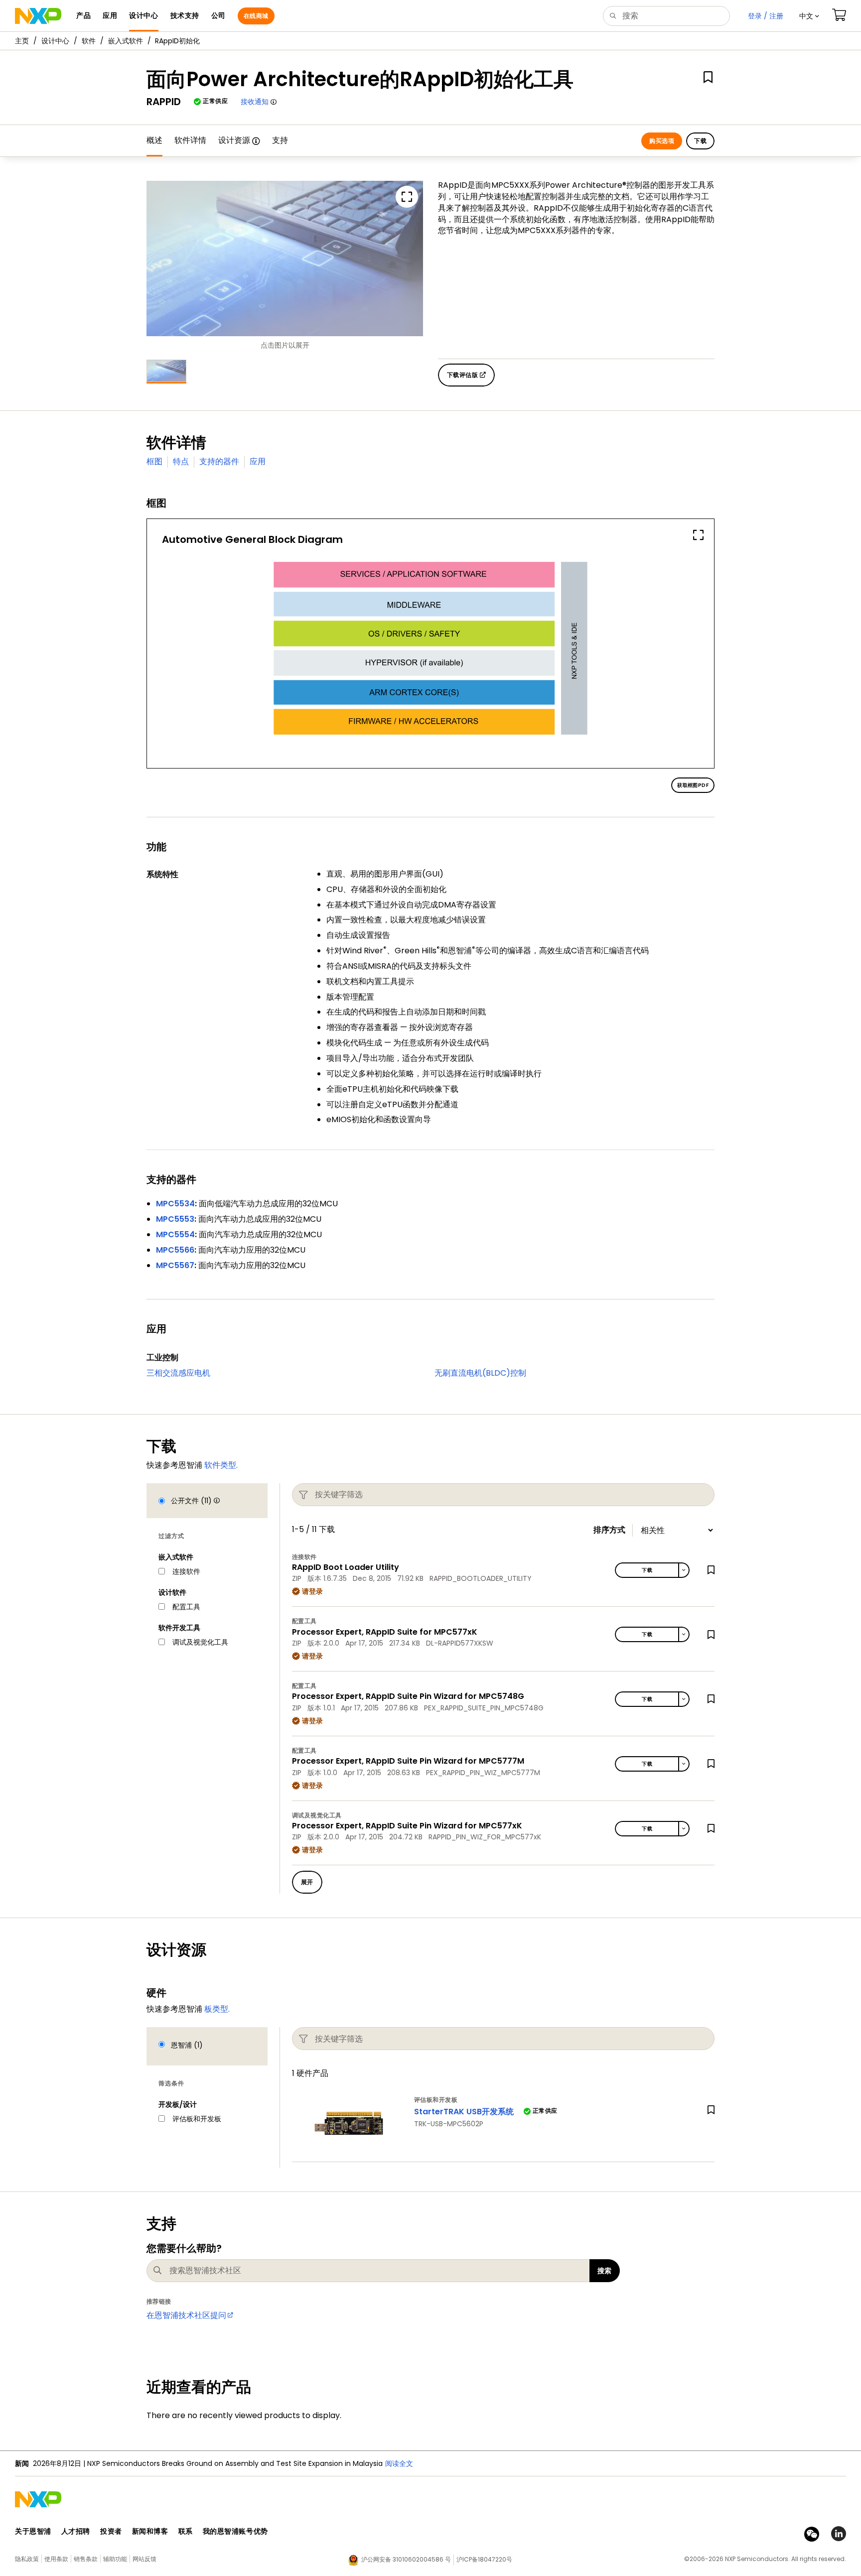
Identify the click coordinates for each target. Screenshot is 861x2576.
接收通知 (255, 102)
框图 (154, 461)
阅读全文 (399, 2463)
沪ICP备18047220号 (484, 2559)
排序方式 (609, 1530)
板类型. (217, 2009)
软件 (89, 41)
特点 (181, 461)
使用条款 (56, 2559)
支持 (280, 140)
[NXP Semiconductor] (38, 16)
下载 (700, 141)
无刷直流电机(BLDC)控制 (480, 1373)
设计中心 (55, 41)
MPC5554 (175, 1234)
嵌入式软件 (126, 41)
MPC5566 (175, 1250)
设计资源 (234, 140)
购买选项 (662, 141)
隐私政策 (27, 2559)
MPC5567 (175, 1265)
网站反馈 (144, 2559)
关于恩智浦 (33, 2531)
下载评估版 (463, 375)
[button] (809, 16)
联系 (186, 2531)
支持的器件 (219, 461)
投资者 (111, 2531)
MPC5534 (175, 1204)
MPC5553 (175, 1219)
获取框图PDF (693, 785)
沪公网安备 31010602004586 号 (406, 2559)
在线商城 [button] (256, 16)
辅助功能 (115, 2559)
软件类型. (221, 1465)
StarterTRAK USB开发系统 (464, 2112)
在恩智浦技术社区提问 (186, 2315)
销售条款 (86, 2559)
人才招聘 (76, 2531)
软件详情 (190, 140)
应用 (258, 461)
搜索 (605, 2271)
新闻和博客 (150, 2531)
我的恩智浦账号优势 (235, 2531)
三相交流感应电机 (178, 1373)
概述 (154, 140)
